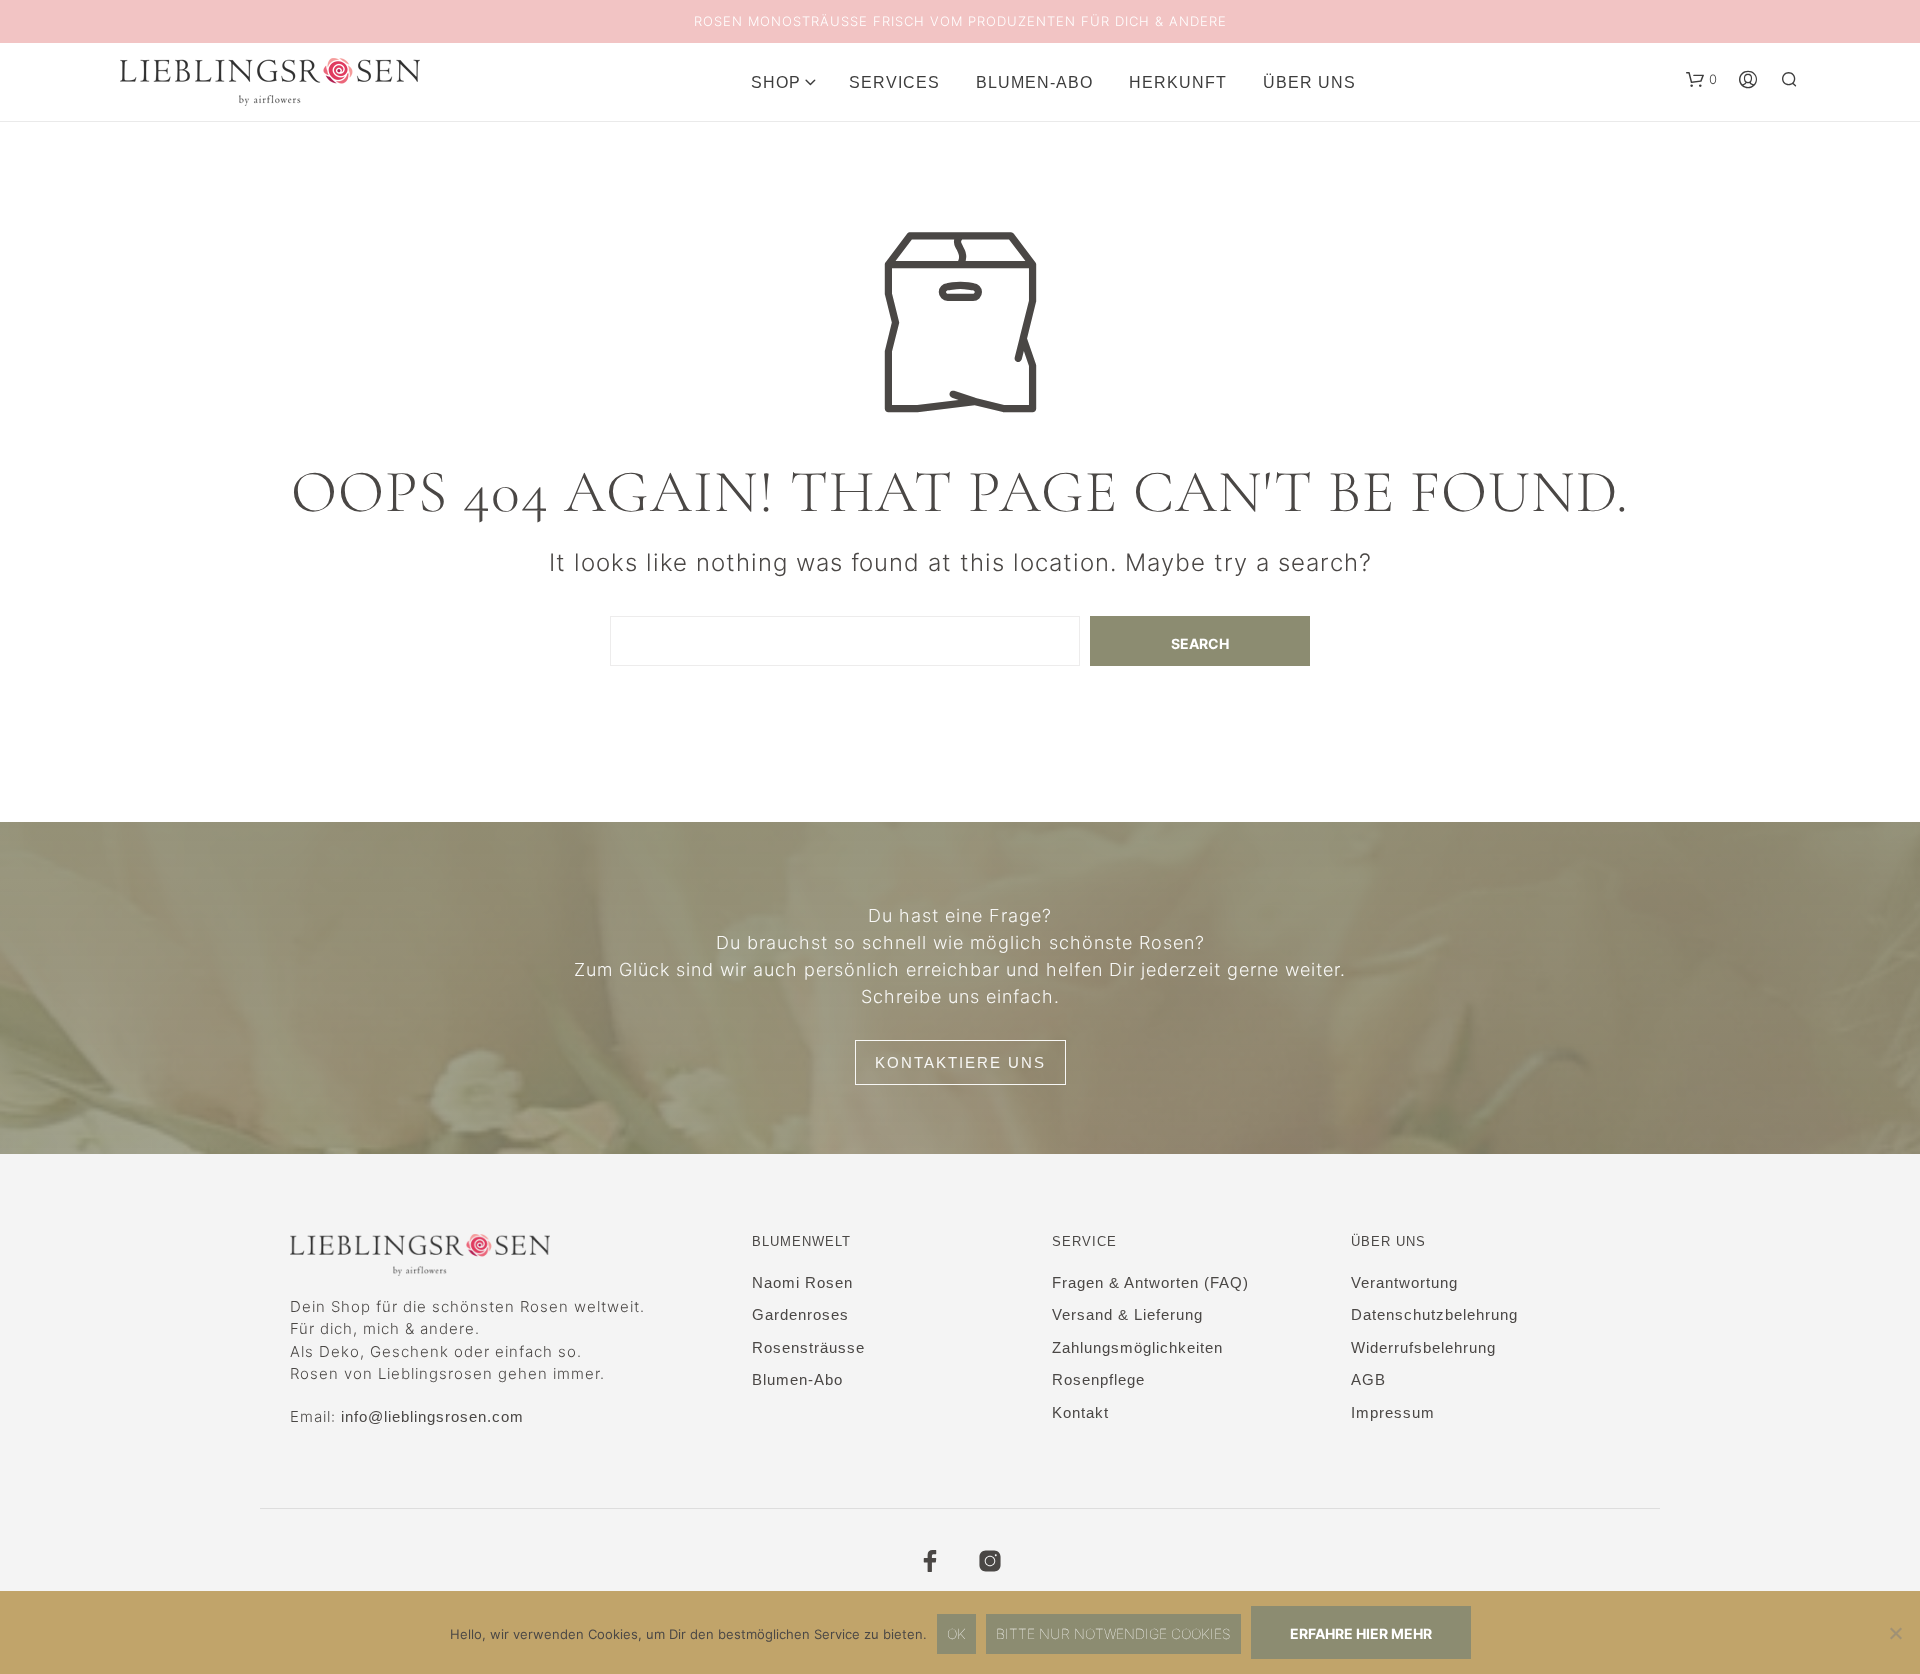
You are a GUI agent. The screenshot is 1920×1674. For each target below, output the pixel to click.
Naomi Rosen (802, 1282)
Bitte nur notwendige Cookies (1113, 1633)
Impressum (1393, 1412)
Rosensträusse (808, 1347)
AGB (1368, 1379)
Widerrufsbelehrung (1423, 1347)
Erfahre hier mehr (1361, 1633)
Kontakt (1080, 1412)
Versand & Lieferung (1127, 1314)
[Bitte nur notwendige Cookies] (1895, 1633)
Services (894, 82)
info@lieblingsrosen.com (432, 1416)
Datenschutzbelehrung (1434, 1314)
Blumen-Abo (1034, 82)
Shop (776, 82)
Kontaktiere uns (960, 1062)
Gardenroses (800, 1314)
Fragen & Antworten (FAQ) (1150, 1282)
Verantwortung (1404, 1282)
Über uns (1309, 82)
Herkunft (1178, 82)
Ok (956, 1633)
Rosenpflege (1098, 1379)
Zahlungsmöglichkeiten (1137, 1347)
